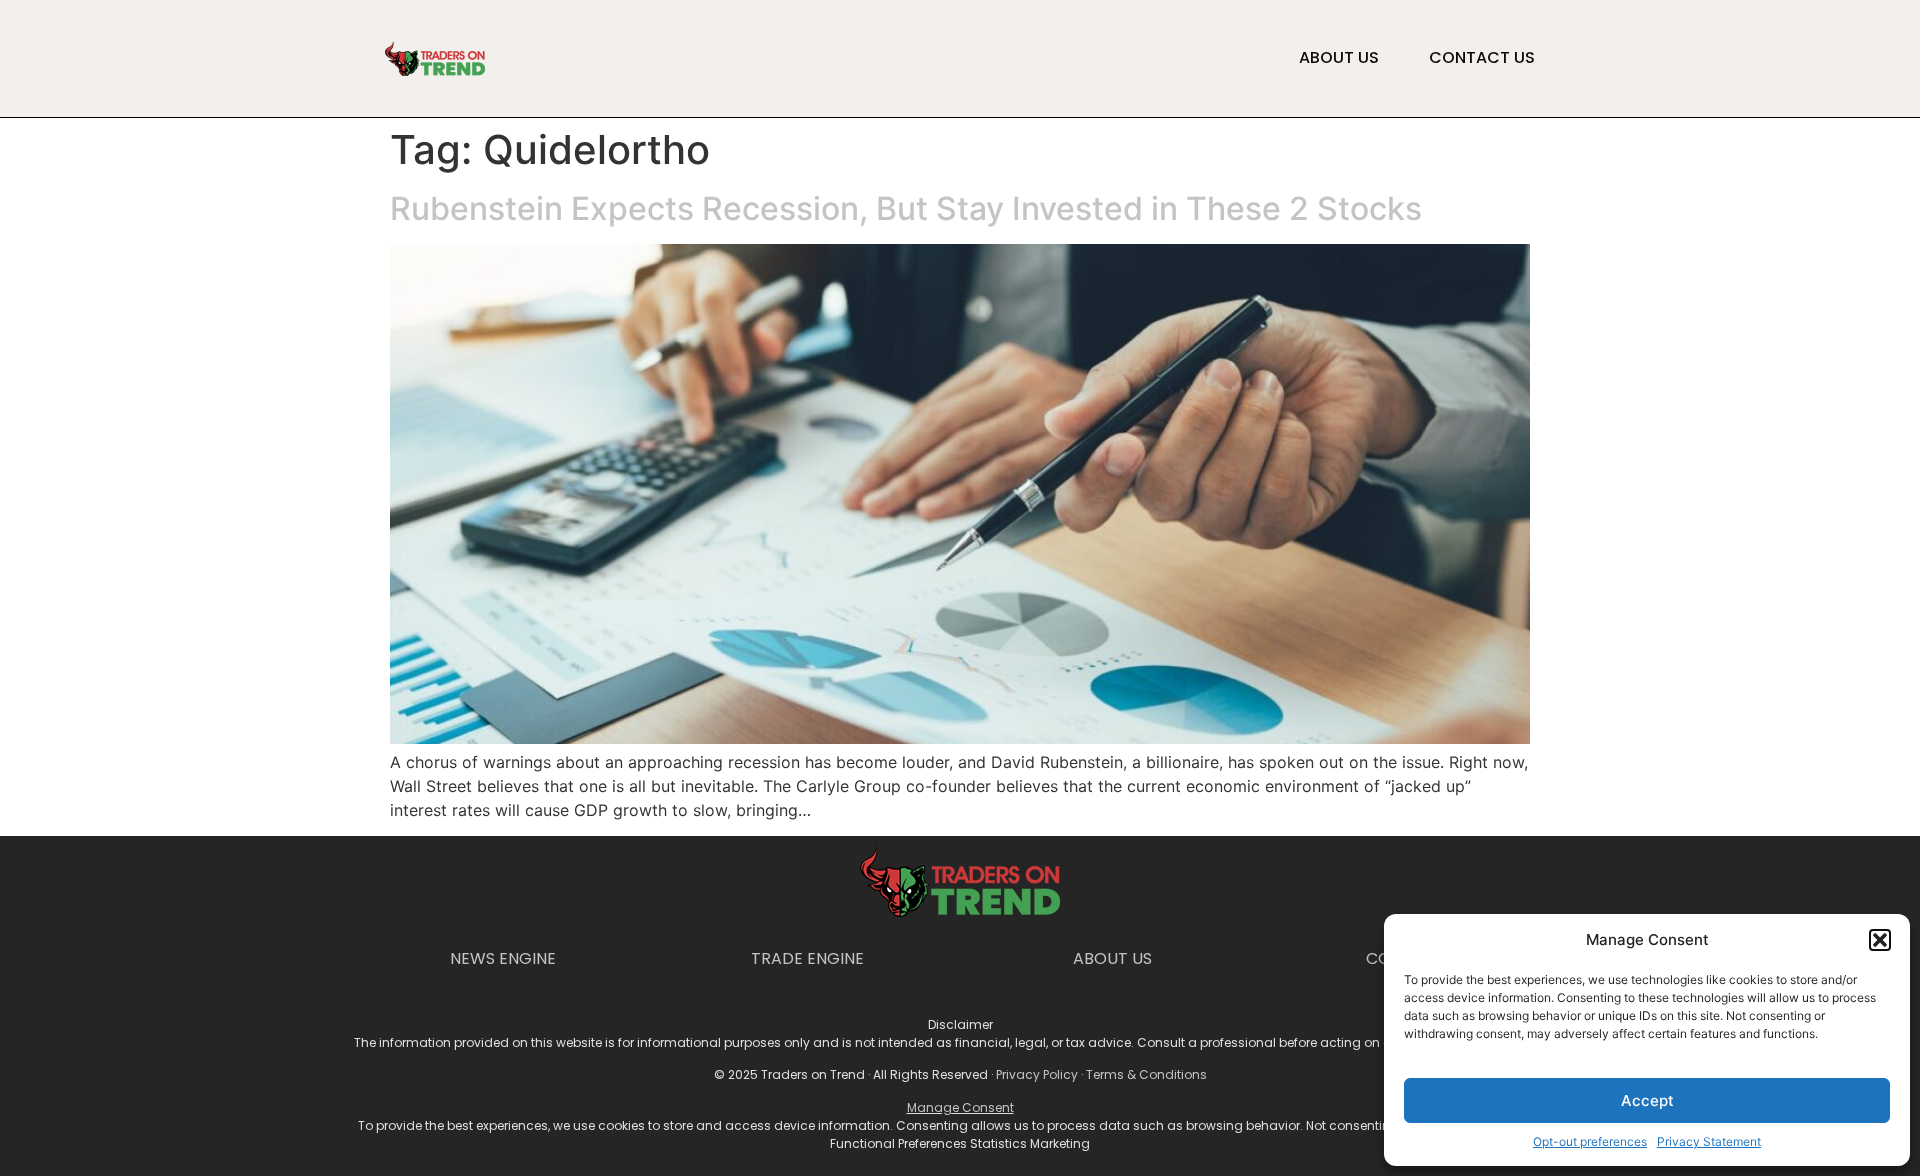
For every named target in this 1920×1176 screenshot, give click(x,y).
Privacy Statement (1709, 1141)
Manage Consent (960, 1107)
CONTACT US (1482, 58)
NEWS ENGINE (503, 958)
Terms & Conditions (1146, 1074)
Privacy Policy (1037, 1074)
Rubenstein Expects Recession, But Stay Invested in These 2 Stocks (906, 208)
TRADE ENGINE (807, 958)
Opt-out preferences (1590, 1141)
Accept (1647, 1100)
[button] (1880, 940)
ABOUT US (1339, 58)
